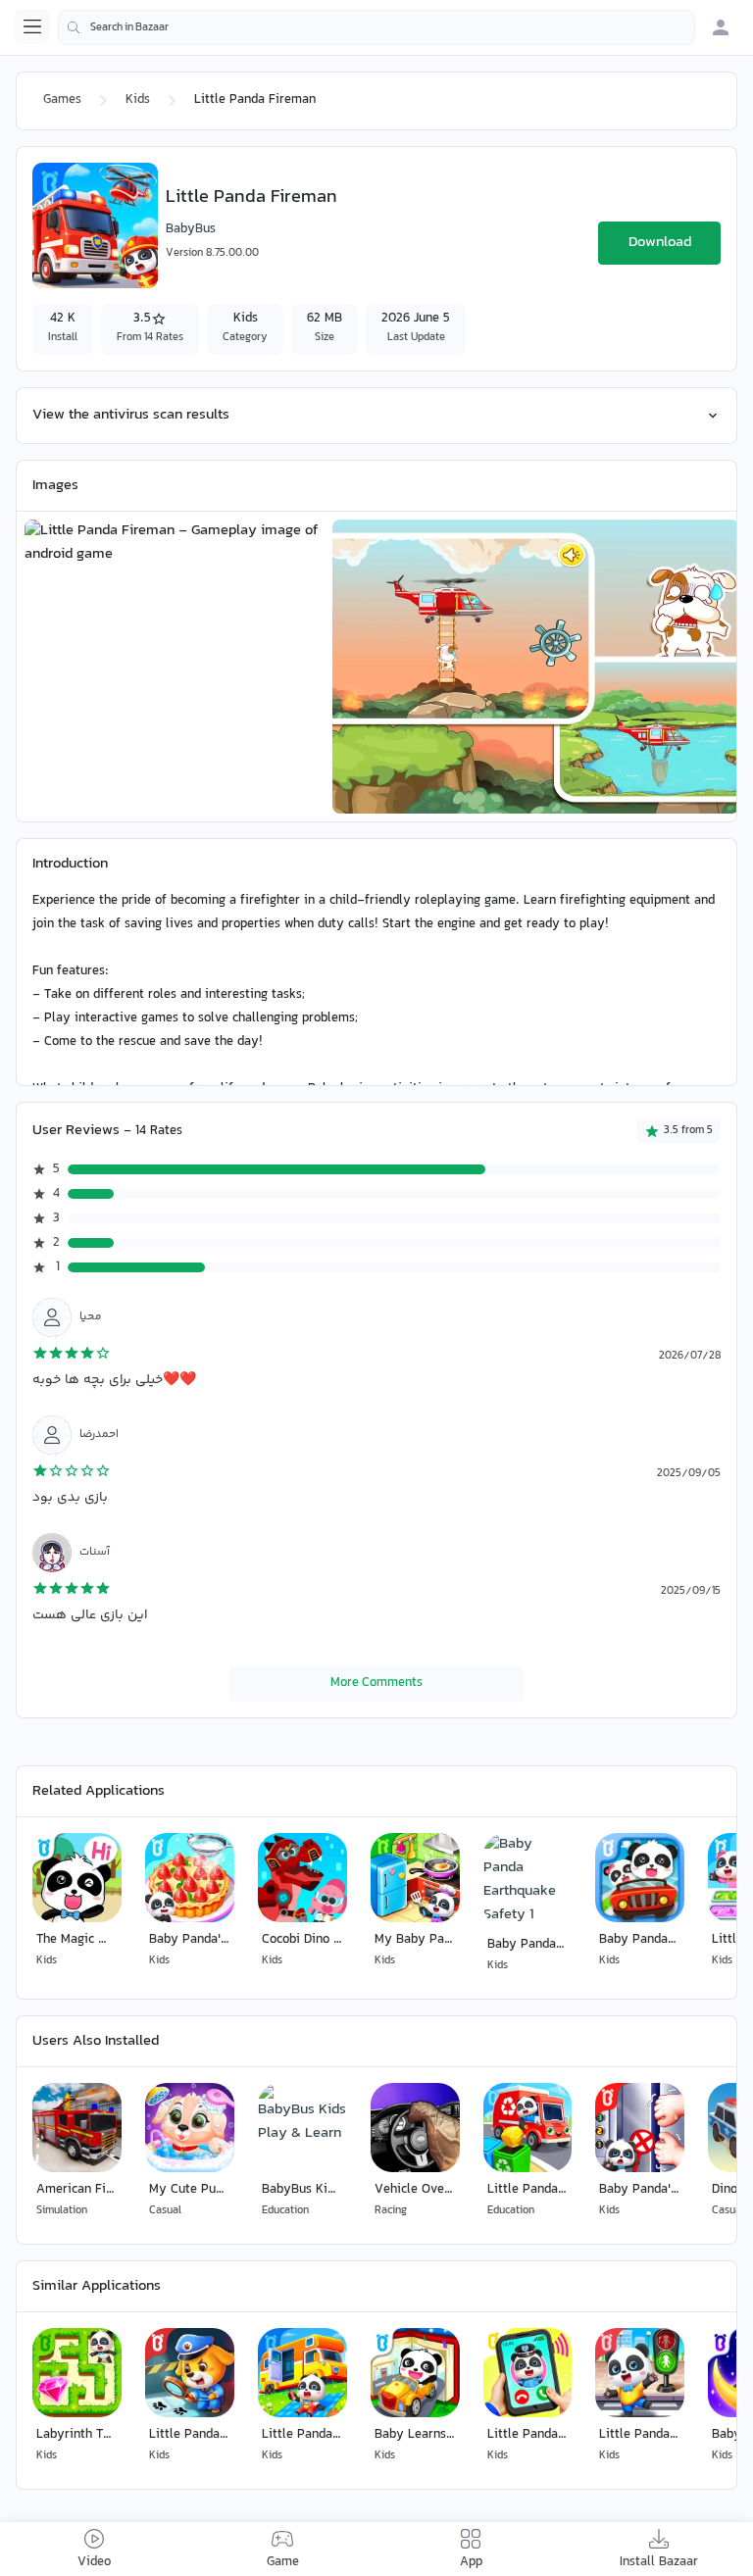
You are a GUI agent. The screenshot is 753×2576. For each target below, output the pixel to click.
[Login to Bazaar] (721, 27)
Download (660, 243)
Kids (138, 100)
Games (62, 100)
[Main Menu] (32, 26)
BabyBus (191, 229)
